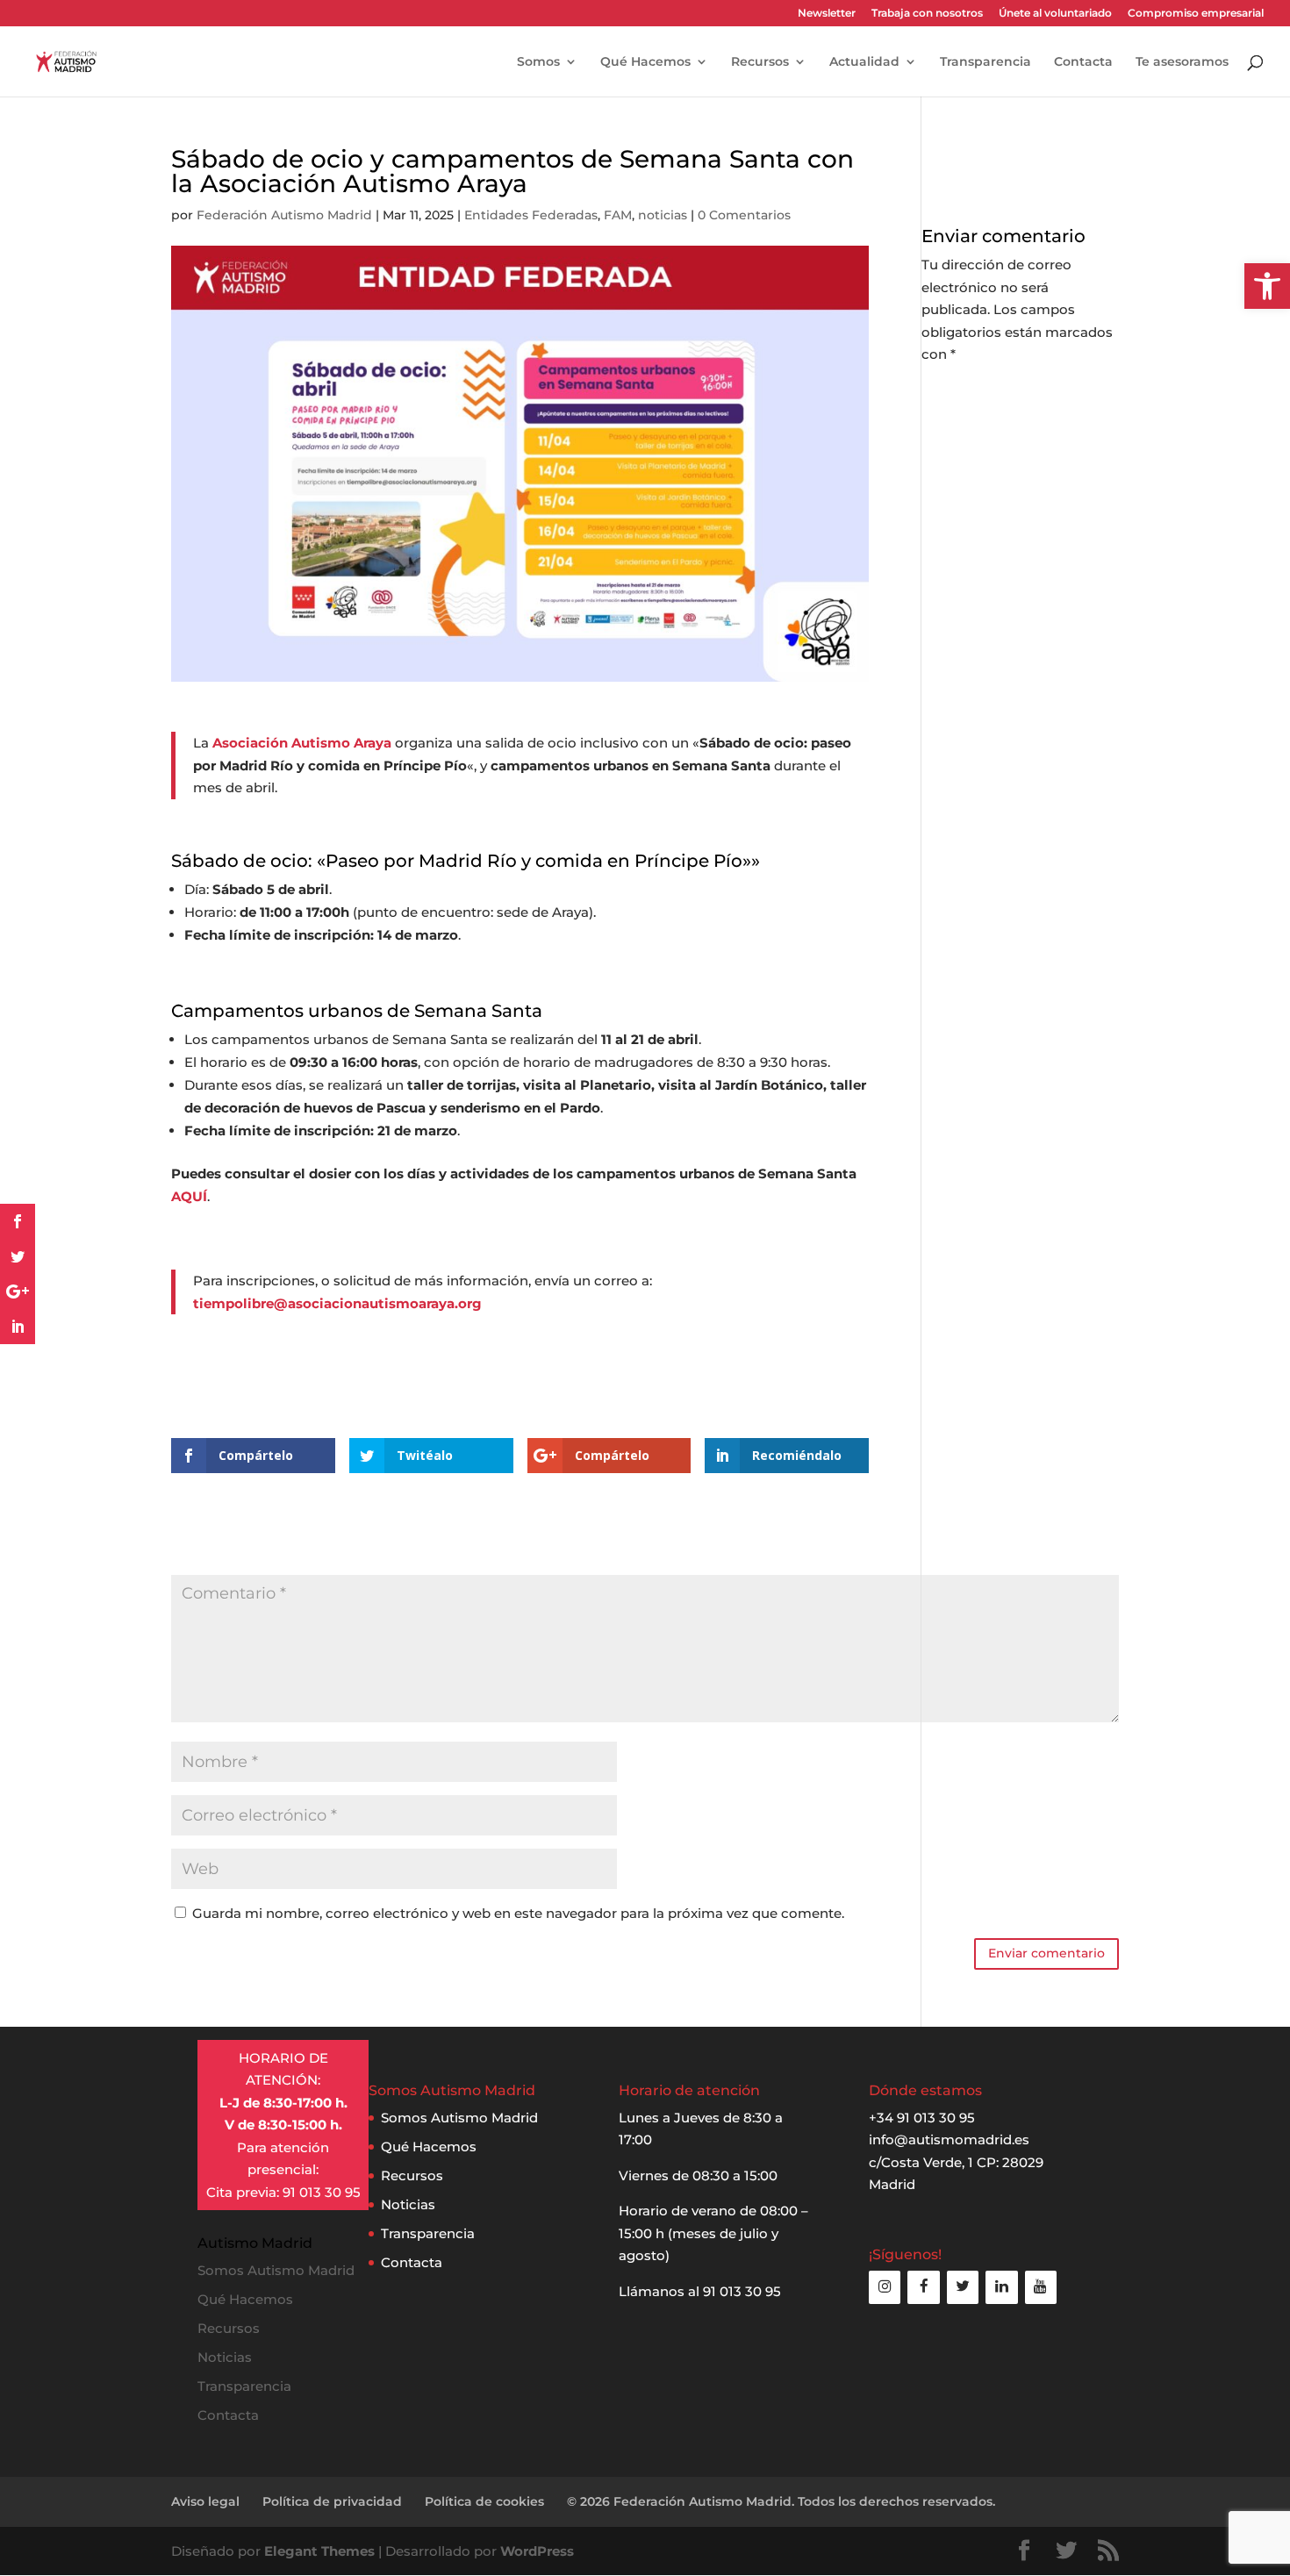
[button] (1267, 286)
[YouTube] (1041, 2287)
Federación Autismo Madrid (284, 215)
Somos (538, 62)
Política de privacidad (332, 2501)
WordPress (537, 2551)
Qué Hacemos (645, 62)
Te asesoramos (1182, 62)
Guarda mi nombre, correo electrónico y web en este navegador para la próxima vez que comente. (518, 1913)
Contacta (1083, 62)
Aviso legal (205, 2501)
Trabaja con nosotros (927, 14)
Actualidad (864, 62)
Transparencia (985, 62)
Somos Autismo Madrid (459, 2118)
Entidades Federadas (531, 215)
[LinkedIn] (1001, 2287)
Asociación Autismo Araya (302, 743)
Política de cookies (484, 2501)
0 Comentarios (744, 215)
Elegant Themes (319, 2551)
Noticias (408, 2204)
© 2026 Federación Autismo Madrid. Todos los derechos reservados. (781, 2501)
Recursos (760, 62)
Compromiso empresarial (1196, 14)
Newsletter (827, 14)
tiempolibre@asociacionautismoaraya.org (337, 1303)
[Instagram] (885, 2287)
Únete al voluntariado (1055, 14)
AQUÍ (189, 1196)
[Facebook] (923, 2287)
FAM (618, 215)
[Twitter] (963, 2287)
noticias (663, 215)
